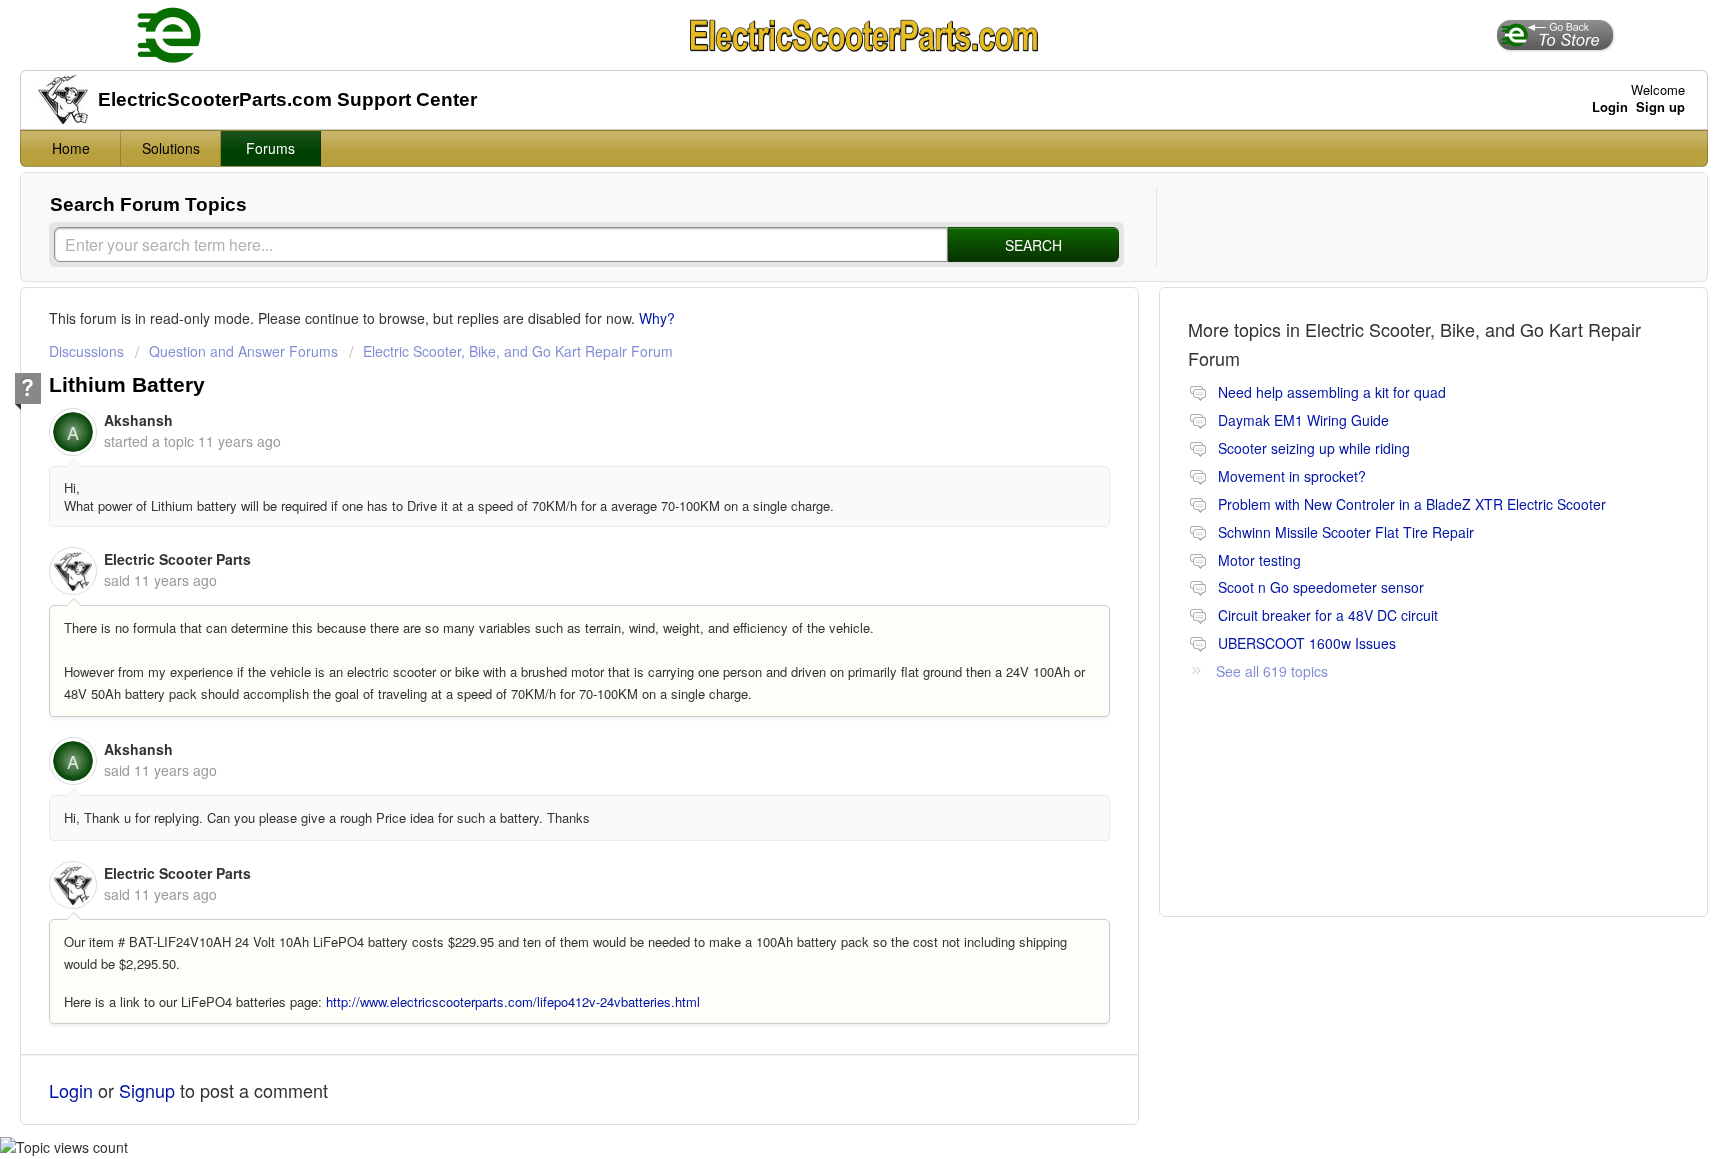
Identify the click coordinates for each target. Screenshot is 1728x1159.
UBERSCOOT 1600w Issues (1307, 643)
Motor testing (1259, 560)
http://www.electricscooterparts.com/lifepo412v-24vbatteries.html (513, 1001)
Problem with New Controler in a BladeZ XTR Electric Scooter (1412, 504)
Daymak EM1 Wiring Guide (1303, 420)
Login (71, 1090)
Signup (147, 1090)
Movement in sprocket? (1292, 476)
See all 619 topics (1272, 671)
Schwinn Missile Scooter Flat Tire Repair (1346, 532)
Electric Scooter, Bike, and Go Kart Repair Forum (518, 351)
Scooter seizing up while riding (1314, 448)
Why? (657, 318)
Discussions (86, 351)
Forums (270, 148)
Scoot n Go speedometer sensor (1321, 587)
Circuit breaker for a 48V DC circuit (1328, 615)
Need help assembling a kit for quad (1332, 392)
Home (71, 148)
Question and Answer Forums (243, 351)
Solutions (171, 148)
